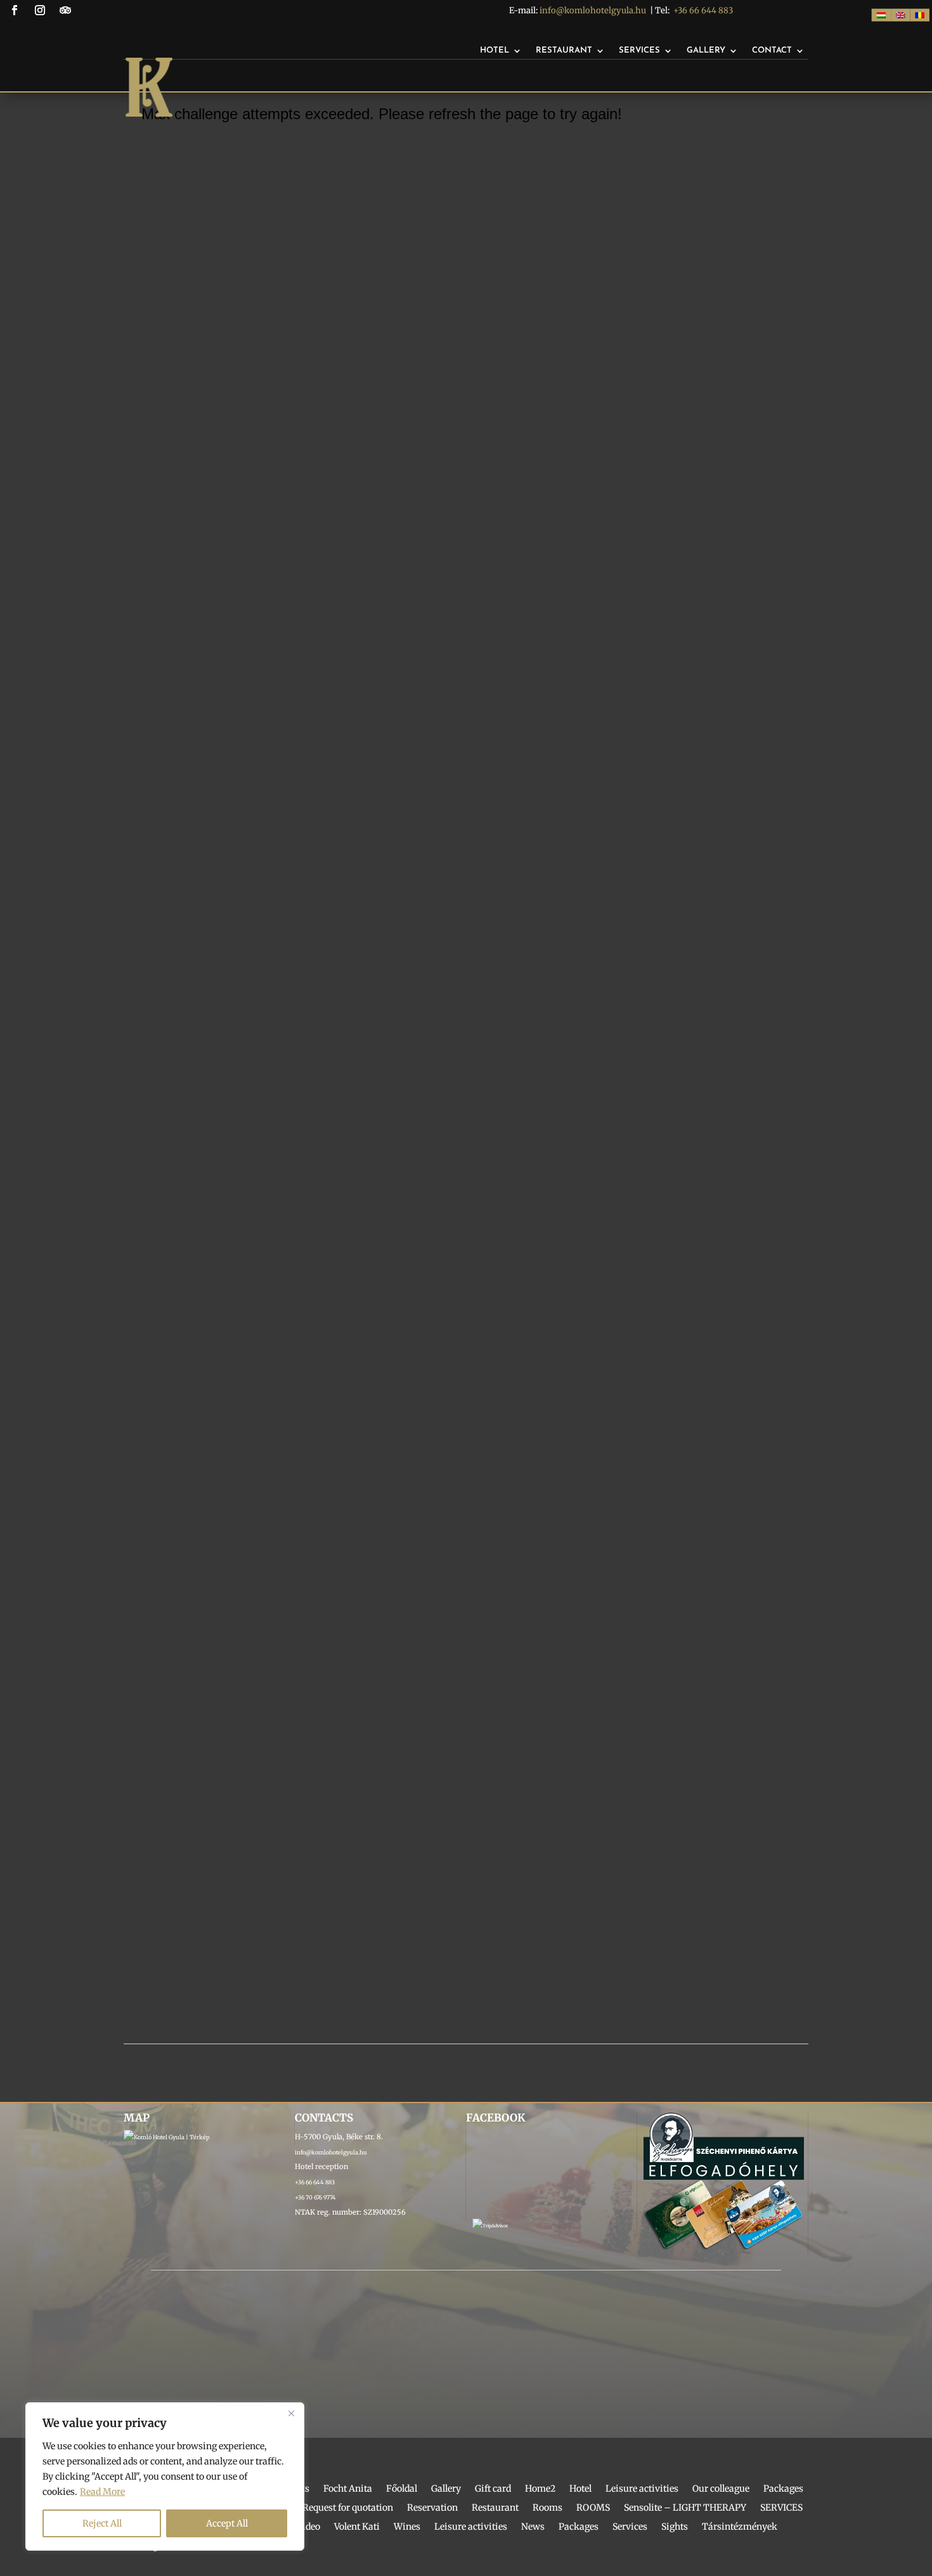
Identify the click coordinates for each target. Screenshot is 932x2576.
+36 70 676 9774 (315, 2197)
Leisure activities (642, 2489)
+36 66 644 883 (703, 10)
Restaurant (564, 50)
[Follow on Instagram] (40, 10)
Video (308, 2527)
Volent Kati (357, 2527)
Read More (102, 2492)
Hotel (495, 50)
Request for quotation (348, 2508)
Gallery (706, 50)
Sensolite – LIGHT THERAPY (685, 2508)
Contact (772, 50)
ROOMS (593, 2508)
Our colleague (721, 2489)
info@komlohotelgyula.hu (593, 10)
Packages (783, 2489)
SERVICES (781, 2508)
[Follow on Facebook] (15, 10)
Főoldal (402, 2489)
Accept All (227, 2523)
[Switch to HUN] (881, 15)
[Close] (291, 2413)
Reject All (102, 2523)
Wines (407, 2527)
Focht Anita (348, 2489)
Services (639, 50)
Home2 (540, 2489)
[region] (165, 2476)
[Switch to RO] (919, 15)
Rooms (547, 2508)
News (533, 2527)
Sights (675, 2527)
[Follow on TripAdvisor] (65, 10)
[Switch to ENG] (900, 15)
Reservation (432, 2508)
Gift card (493, 2489)
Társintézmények (740, 2527)
